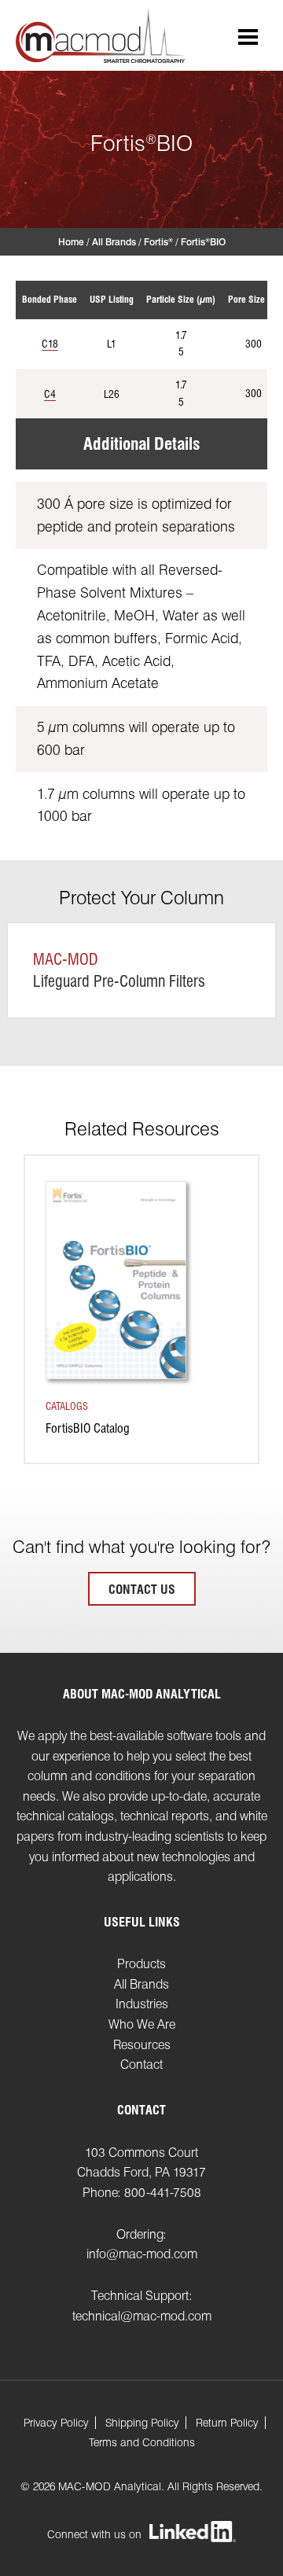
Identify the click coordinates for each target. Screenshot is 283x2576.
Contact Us (142, 1590)
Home (71, 242)
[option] (141, 1321)
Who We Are (142, 2024)
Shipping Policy (142, 2423)
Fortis (158, 242)
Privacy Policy (56, 2423)
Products (141, 1964)
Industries (142, 2004)
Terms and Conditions (142, 2442)
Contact (141, 2064)
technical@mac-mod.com (142, 2316)
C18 (50, 344)
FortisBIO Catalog (88, 1428)
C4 (50, 394)
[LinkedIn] (193, 2533)
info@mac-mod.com (142, 2254)
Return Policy (227, 2423)
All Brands (114, 242)
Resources (142, 2045)
